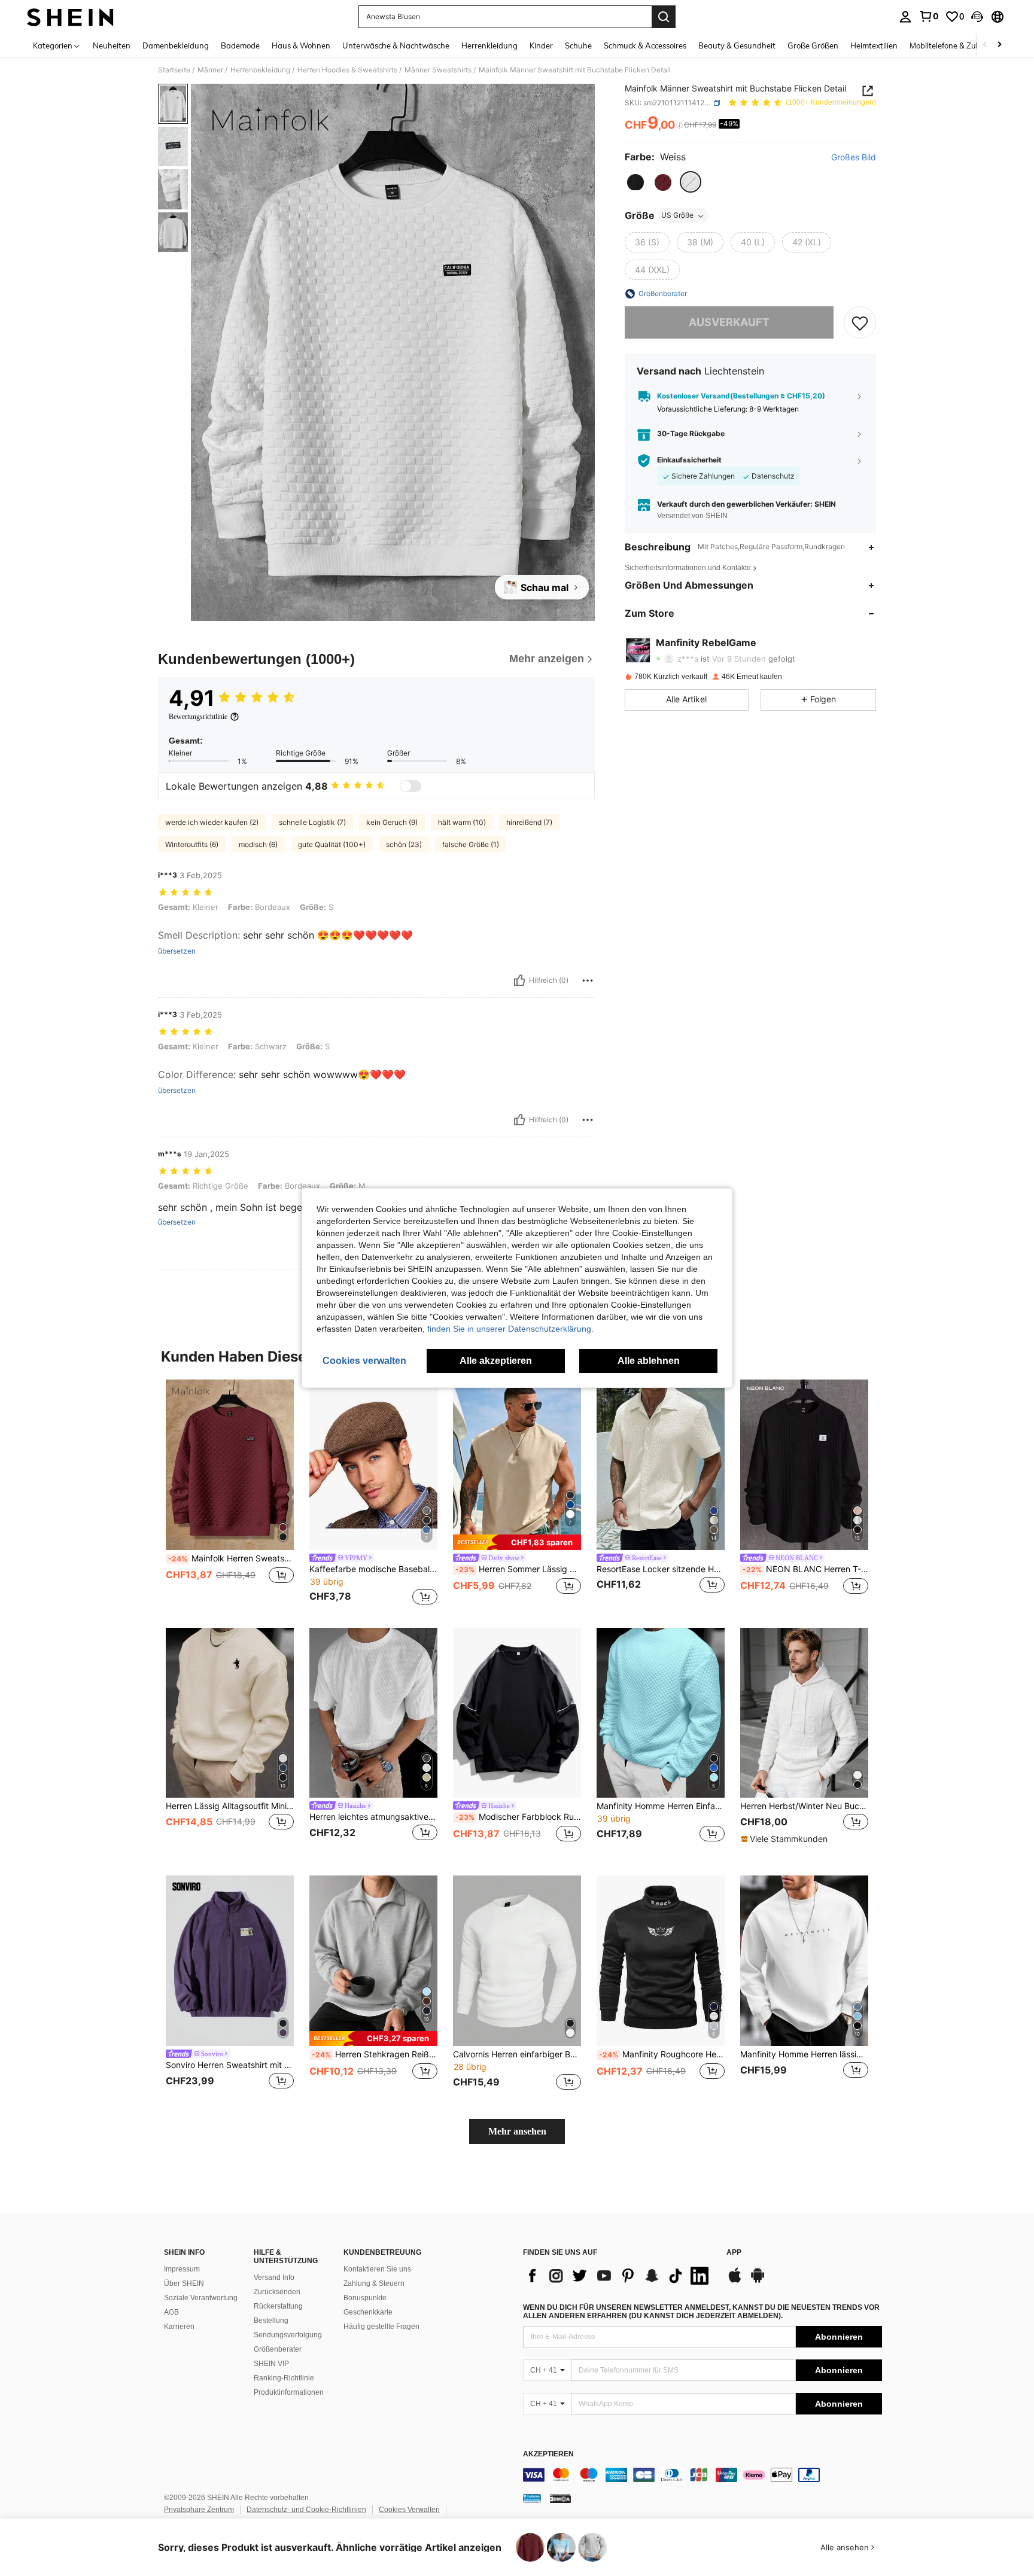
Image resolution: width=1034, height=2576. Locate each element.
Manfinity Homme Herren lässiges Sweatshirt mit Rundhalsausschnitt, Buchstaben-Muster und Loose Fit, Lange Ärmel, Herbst (804, 2054)
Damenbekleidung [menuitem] (176, 45)
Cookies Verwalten (409, 2510)
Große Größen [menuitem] (813, 45)
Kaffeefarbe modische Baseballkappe (373, 1569)
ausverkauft (729, 323)
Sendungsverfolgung (288, 2335)
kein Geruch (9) (392, 822)
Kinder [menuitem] (541, 45)
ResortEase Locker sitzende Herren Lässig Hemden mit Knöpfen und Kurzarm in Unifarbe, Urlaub (661, 1569)
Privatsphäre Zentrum (199, 2510)
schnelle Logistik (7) (312, 822)
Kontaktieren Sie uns (377, 2269)
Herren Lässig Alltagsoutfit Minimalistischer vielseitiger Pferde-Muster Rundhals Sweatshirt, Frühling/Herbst (230, 1806)
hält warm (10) (462, 822)
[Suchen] (664, 17)
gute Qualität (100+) (332, 844)
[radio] (635, 182)
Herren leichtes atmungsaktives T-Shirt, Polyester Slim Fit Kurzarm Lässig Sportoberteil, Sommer (373, 1817)
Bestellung (271, 2321)
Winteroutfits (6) (192, 844)
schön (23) (404, 844)
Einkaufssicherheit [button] (689, 461)
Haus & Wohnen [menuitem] (301, 45)
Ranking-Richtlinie (284, 2378)
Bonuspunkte (365, 2298)
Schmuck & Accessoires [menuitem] (645, 45)
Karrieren (179, 2327)
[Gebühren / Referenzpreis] (679, 126)
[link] (929, 16)
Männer (210, 70)
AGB (171, 2312)
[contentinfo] (702, 2475)
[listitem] (230, 1494)
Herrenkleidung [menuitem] (489, 45)
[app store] (735, 2281)
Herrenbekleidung (260, 70)
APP (734, 2253)
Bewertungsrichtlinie (198, 717)
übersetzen (177, 951)
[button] (977, 17)
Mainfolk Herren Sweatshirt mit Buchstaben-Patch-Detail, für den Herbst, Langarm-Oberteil (231, 1558)
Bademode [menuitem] (240, 45)
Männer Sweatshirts (438, 70)
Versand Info (274, 2277)
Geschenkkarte (368, 2312)
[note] (517, 1542)
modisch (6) (258, 844)
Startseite (174, 70)
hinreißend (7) (529, 822)
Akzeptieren (548, 2454)
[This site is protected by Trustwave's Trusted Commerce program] (532, 2498)
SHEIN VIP (271, 2364)
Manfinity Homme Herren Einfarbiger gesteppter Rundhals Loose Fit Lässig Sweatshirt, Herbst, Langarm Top (661, 1806)
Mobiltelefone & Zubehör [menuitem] (953, 45)
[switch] (410, 786)
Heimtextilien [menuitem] (874, 45)
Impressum (182, 2269)
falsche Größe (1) (471, 844)
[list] (619, 2276)
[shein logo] (70, 17)
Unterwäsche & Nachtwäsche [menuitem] (396, 45)
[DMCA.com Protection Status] (560, 2498)
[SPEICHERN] (860, 322)
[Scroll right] (999, 45)
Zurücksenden (277, 2292)
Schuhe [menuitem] (578, 45)
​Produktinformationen (289, 2392)
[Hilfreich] (519, 981)
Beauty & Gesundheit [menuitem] (737, 45)
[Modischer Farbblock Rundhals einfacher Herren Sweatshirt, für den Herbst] (517, 1713)
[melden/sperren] (588, 981)
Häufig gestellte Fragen (381, 2327)
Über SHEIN (184, 2283)
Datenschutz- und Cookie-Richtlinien (306, 2510)
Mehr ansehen (517, 2131)
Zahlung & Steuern (374, 2283)
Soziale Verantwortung (201, 2298)
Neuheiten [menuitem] (112, 45)
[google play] (758, 2281)
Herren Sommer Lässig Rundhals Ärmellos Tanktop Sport (518, 1569)
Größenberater (278, 2349)
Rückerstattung (278, 2306)
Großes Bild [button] (854, 158)
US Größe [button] (677, 216)
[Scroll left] (985, 45)
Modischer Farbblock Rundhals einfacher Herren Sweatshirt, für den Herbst (518, 1817)
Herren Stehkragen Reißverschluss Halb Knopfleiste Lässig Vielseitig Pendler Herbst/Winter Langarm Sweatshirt (375, 2054)
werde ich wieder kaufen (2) (212, 822)
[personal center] (905, 17)
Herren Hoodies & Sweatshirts (347, 70)
